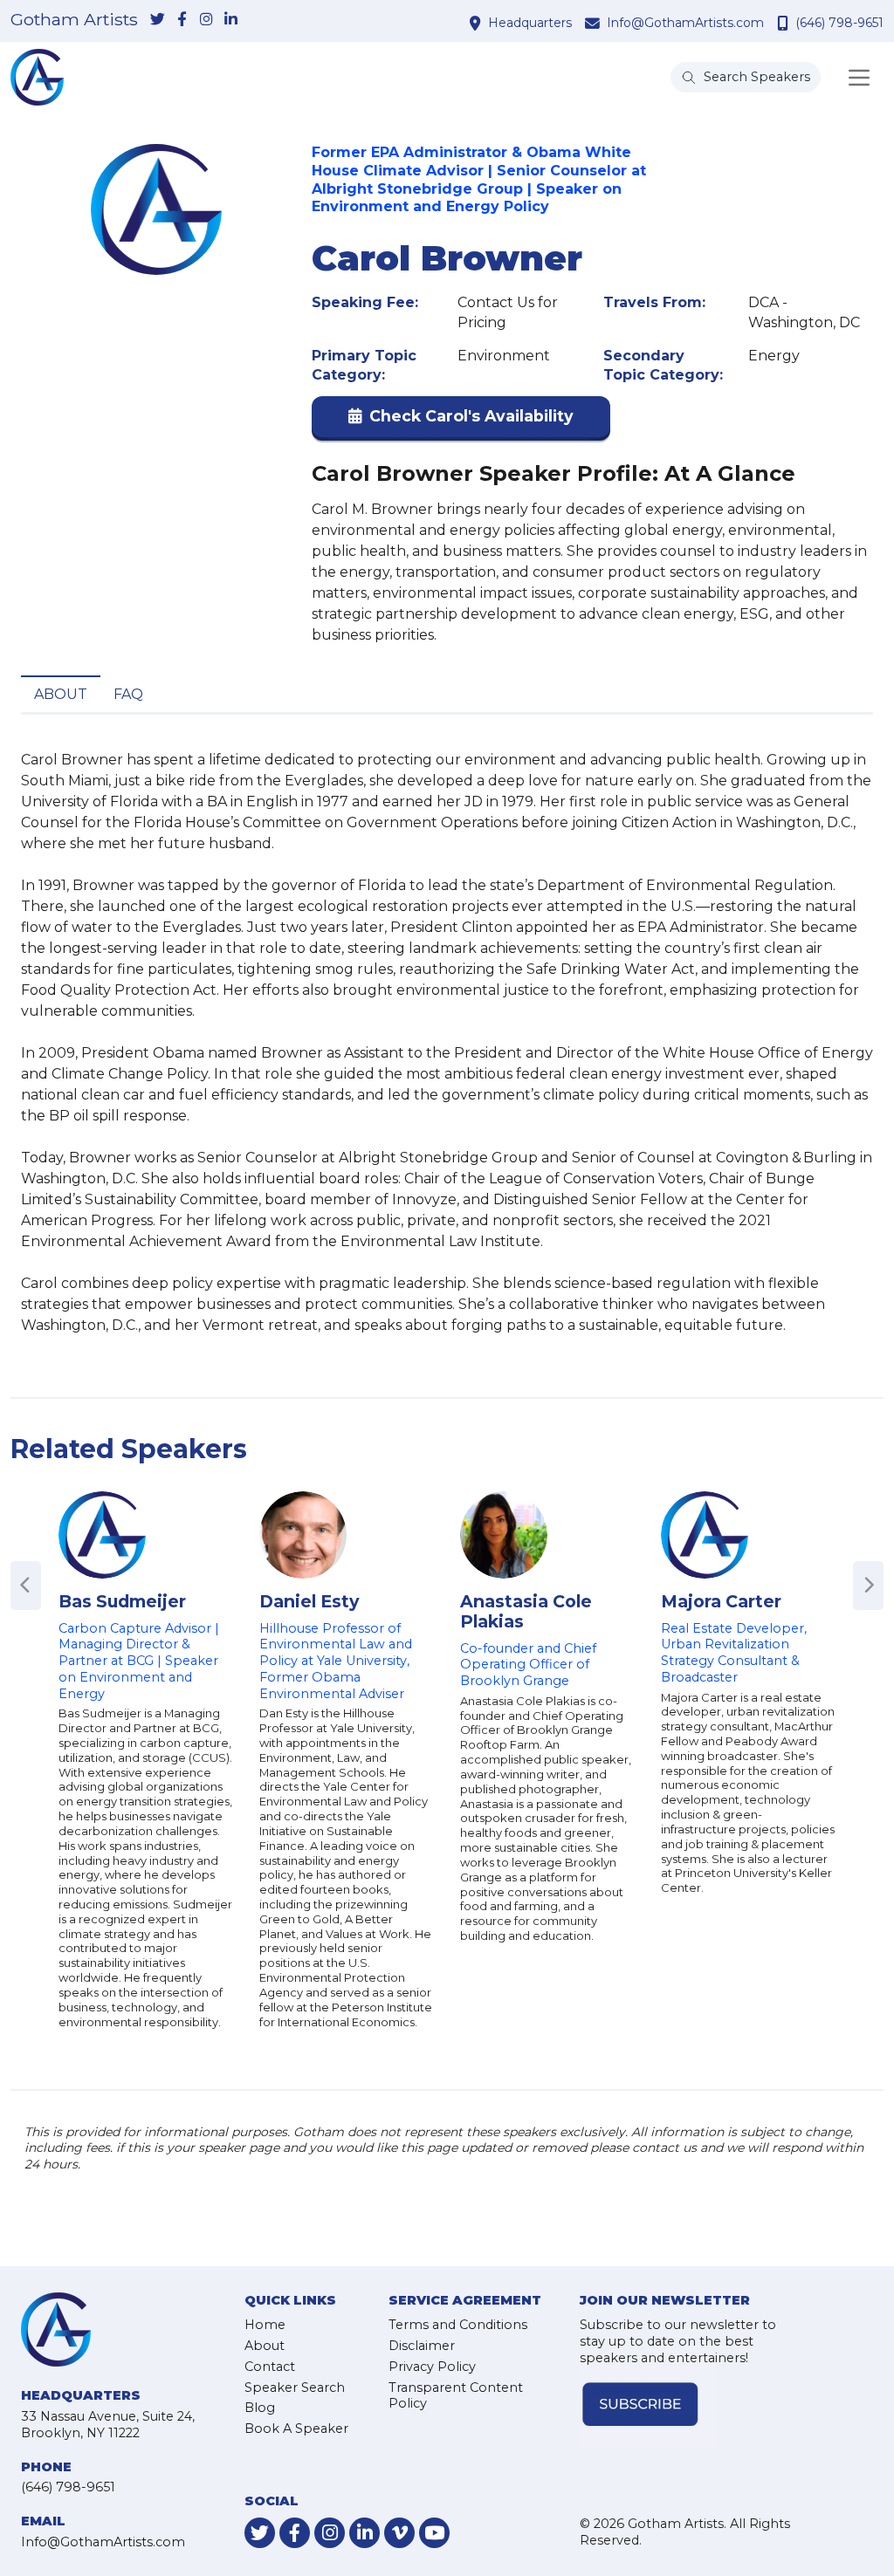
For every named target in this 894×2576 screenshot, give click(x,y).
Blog (260, 2408)
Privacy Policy (432, 2367)
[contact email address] (595, 23)
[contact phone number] (785, 23)
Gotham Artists (74, 20)
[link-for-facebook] (182, 20)
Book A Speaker (296, 2429)
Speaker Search (295, 2388)
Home (265, 2325)
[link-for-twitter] (157, 20)
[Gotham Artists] (37, 77)
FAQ (128, 694)
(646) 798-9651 (839, 23)
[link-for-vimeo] (399, 2533)
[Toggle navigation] (859, 78)
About (61, 694)
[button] (461, 420)
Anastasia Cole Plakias (526, 1611)
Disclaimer (422, 2346)
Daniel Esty (309, 1601)
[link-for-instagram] (206, 20)
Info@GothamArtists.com (685, 23)
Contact (270, 2367)
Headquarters (530, 23)
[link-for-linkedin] (230, 20)
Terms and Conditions (458, 2325)
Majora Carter (721, 1601)
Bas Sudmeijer (122, 1601)
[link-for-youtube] (434, 2533)
